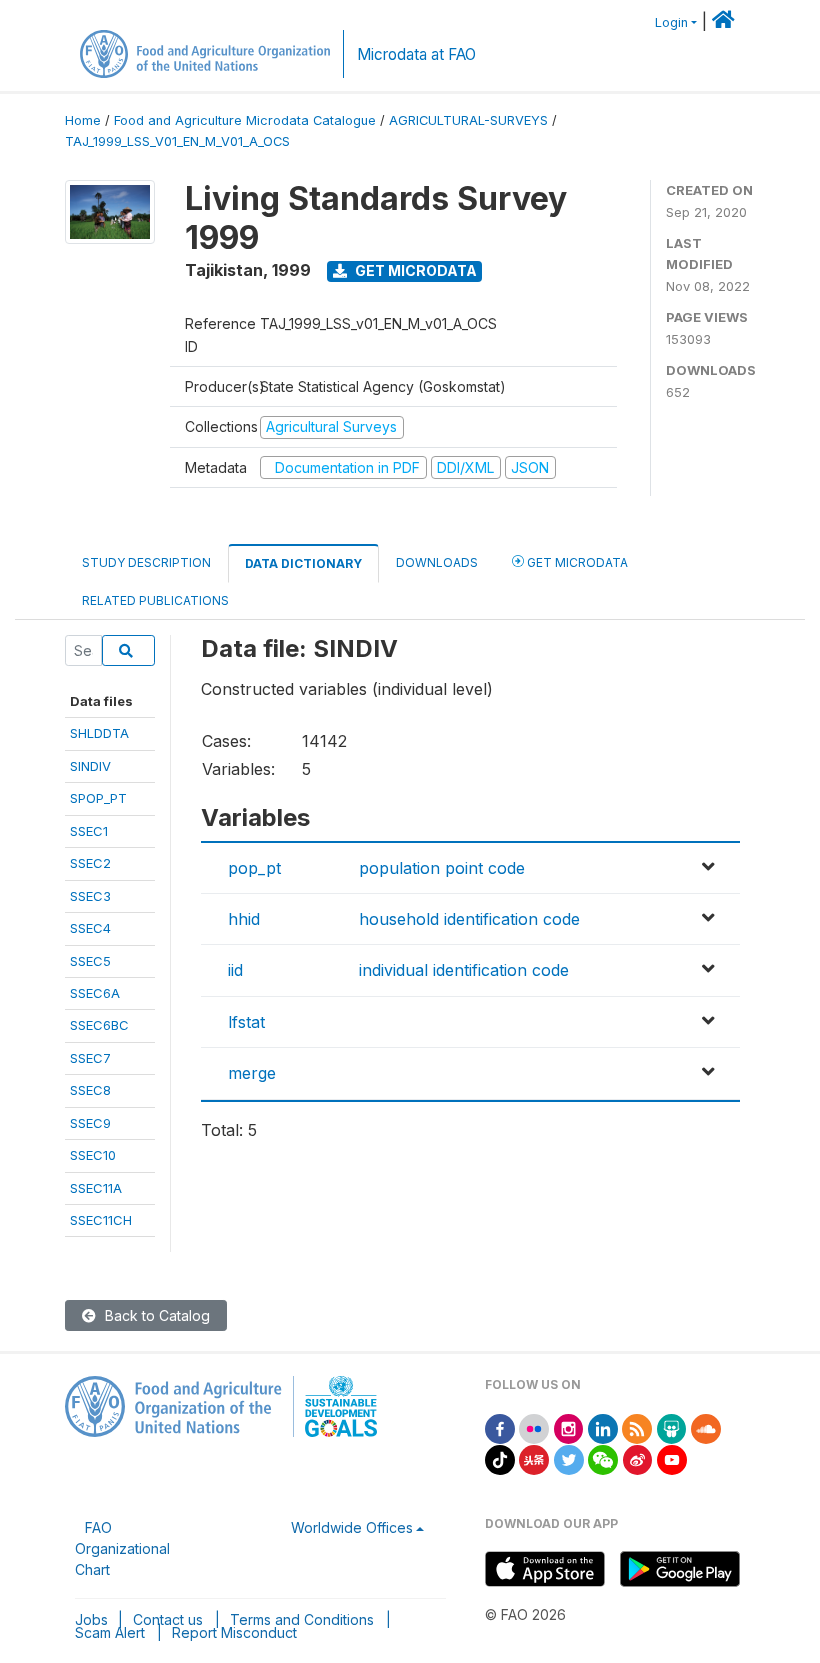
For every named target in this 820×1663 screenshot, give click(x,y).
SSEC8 (90, 1090)
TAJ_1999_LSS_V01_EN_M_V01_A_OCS (177, 141)
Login (671, 22)
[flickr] (534, 1427)
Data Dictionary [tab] (303, 563)
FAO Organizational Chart (122, 1548)
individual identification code (464, 970)
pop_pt (254, 868)
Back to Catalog (155, 1315)
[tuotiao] (534, 1458)
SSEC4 (90, 928)
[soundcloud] (706, 1427)
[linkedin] (603, 1427)
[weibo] (638, 1458)
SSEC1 (89, 831)
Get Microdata (414, 270)
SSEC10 (93, 1155)
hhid (244, 919)
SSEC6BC (99, 1025)
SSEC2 (90, 863)
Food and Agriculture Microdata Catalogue (245, 120)
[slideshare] (672, 1427)
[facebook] (500, 1427)
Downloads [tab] (437, 562)
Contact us (168, 1619)
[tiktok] (500, 1458)
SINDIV (90, 766)
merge (252, 1073)
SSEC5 (90, 961)
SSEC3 (90, 896)
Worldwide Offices (352, 1527)
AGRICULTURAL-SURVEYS (468, 120)
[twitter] (569, 1458)
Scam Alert (110, 1632)
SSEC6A (95, 993)
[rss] (637, 1427)
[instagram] (569, 1427)
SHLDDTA (99, 733)
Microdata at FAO (416, 54)
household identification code (469, 919)
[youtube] (672, 1458)
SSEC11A (96, 1188)
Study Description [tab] (146, 562)
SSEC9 (90, 1123)
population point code (442, 868)
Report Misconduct (234, 1632)
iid (235, 970)
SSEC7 (90, 1058)
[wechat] (603, 1458)
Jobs (91, 1619)
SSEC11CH (101, 1220)
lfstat (246, 1022)
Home (83, 120)
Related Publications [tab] (155, 600)
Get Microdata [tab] (576, 562)
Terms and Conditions (302, 1619)
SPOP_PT (98, 798)
